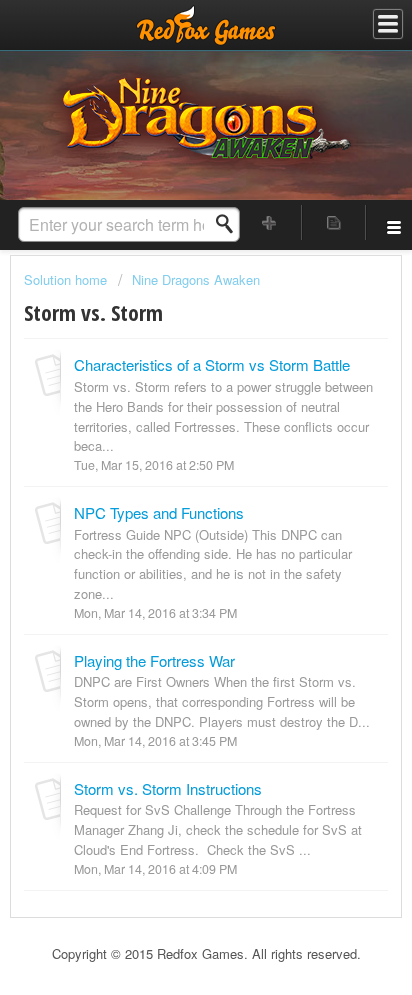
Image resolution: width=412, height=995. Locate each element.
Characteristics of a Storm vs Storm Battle (212, 364)
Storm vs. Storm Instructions (168, 788)
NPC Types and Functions (159, 512)
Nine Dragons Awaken (196, 279)
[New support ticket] (270, 222)
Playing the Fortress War (154, 660)
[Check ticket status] (334, 222)
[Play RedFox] (206, 25)
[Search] (230, 224)
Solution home (67, 279)
